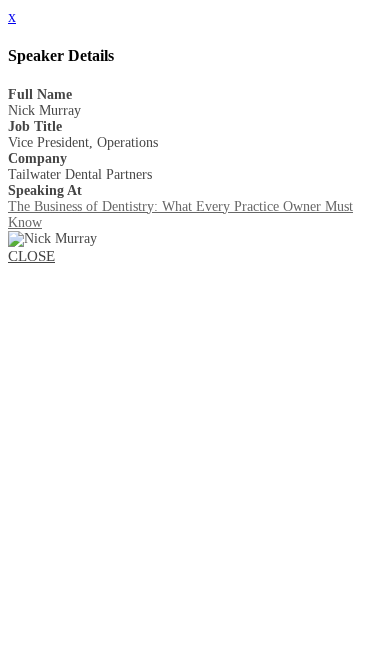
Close (31, 256)
